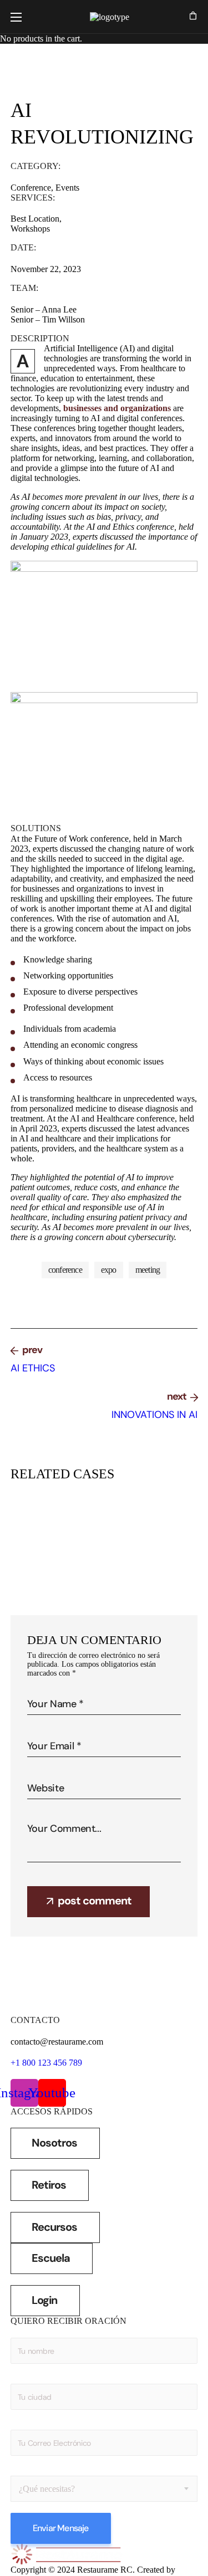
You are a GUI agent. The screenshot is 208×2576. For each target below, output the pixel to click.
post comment (95, 1901)
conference (65, 1270)
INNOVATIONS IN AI (115, 1525)
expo (109, 1270)
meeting (148, 1270)
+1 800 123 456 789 (46, 2063)
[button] (193, 17)
